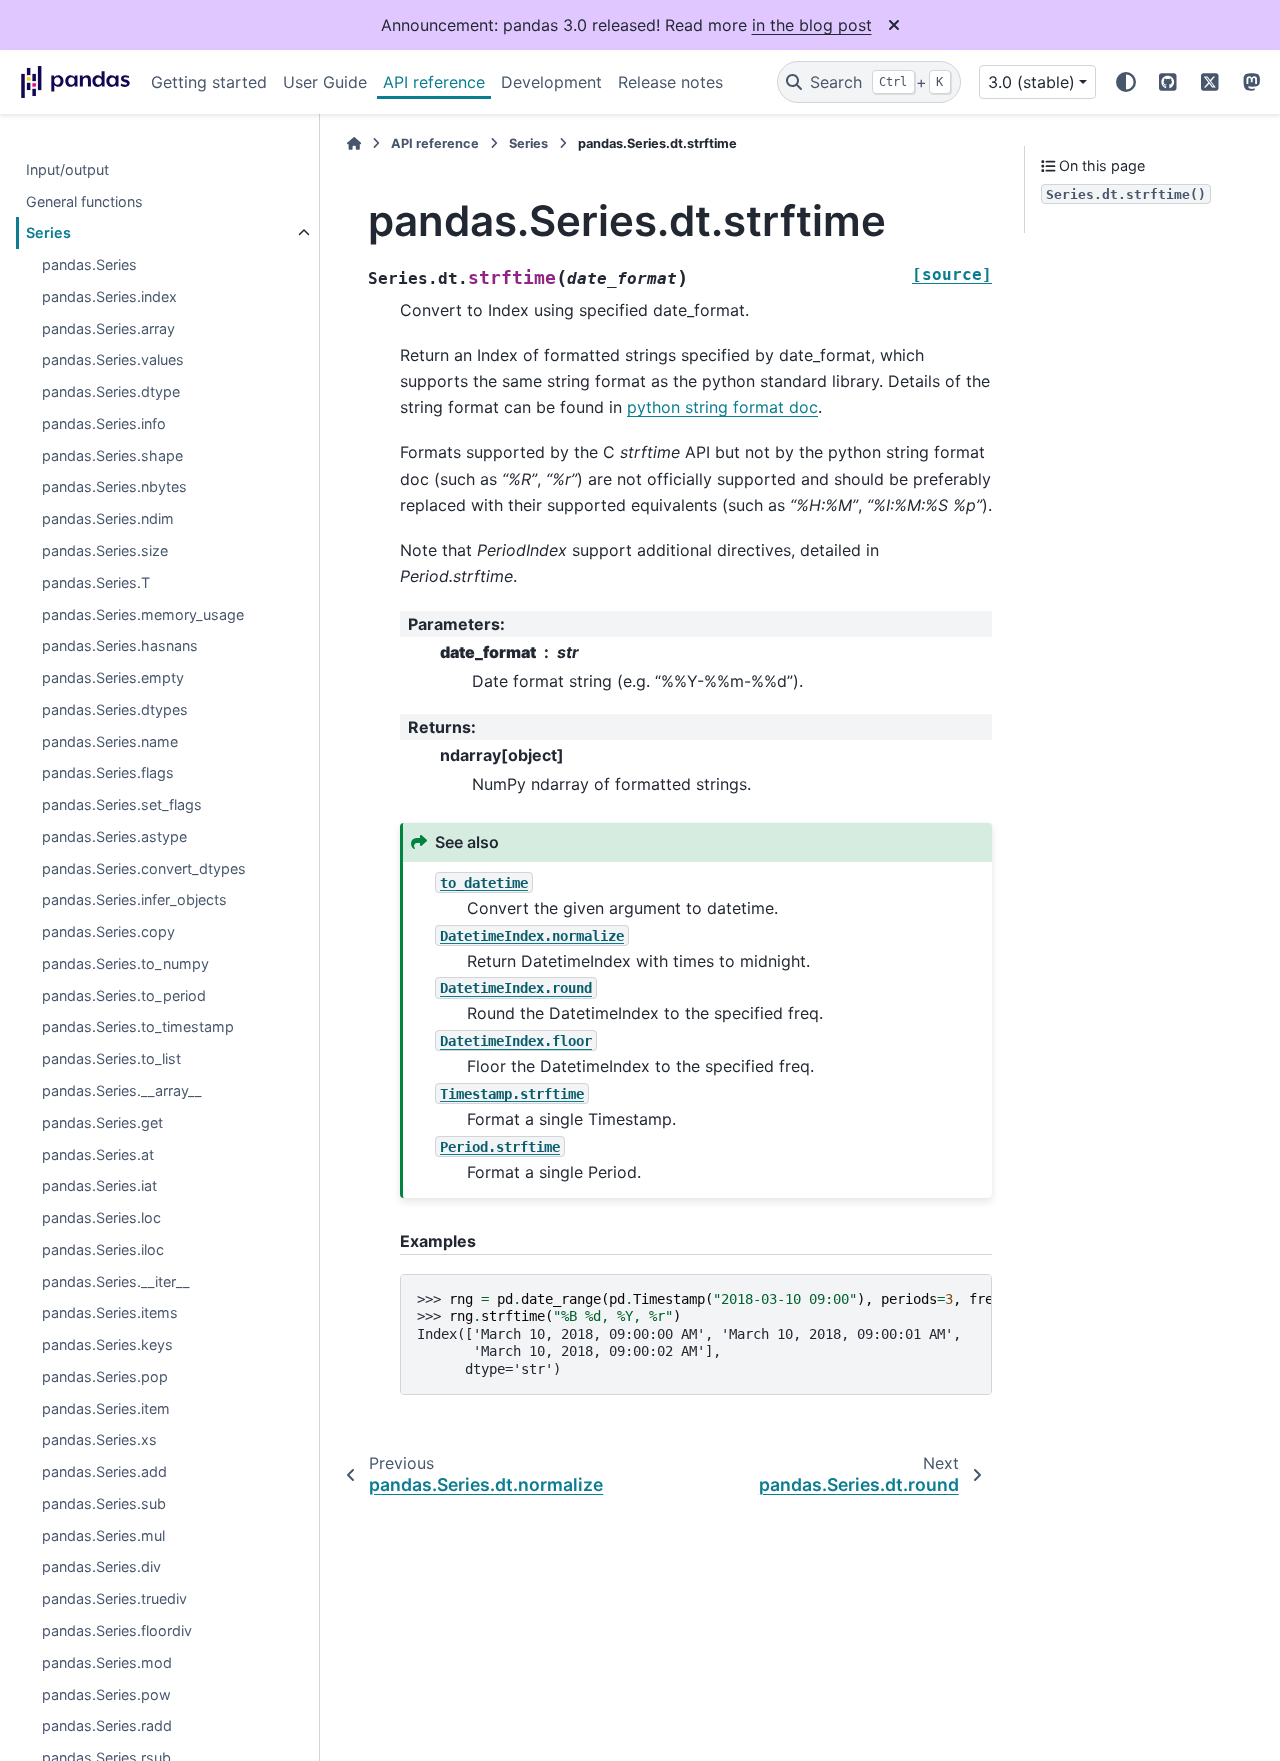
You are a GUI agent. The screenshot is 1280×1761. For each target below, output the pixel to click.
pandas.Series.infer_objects (134, 900)
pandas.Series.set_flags (122, 805)
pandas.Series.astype (114, 836)
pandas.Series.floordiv (117, 1631)
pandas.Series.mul (103, 1535)
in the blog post (812, 25)
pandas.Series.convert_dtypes (144, 868)
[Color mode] (1126, 82)
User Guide (325, 82)
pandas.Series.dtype (111, 392)
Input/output (67, 169)
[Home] (354, 143)
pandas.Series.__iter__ (116, 1281)
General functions (84, 201)
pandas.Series (89, 265)
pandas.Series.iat (99, 1186)
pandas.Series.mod (107, 1662)
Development (551, 82)
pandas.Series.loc (101, 1218)
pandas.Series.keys (107, 1345)
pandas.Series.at (98, 1154)
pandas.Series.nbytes (114, 487)
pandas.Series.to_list (111, 1059)
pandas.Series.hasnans (120, 646)
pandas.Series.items (110, 1313)
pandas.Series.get (102, 1122)
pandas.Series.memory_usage (143, 614)
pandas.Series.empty (113, 678)
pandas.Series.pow (106, 1694)
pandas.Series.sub (104, 1504)
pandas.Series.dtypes (115, 709)
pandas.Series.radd (107, 1726)
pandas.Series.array (108, 328)
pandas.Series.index (109, 296)
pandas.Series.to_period (124, 995)
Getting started (209, 82)
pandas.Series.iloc (103, 1249)
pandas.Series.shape (112, 455)
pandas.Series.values (113, 360)
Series (48, 233)
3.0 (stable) (1031, 82)
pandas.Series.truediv (114, 1599)
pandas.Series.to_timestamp (138, 1027)
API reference (434, 82)
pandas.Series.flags (108, 773)
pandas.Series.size (105, 551)
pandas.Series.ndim (108, 519)
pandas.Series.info (104, 424)
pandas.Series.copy (108, 932)
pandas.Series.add (104, 1472)
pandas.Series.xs (99, 1440)
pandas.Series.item (106, 1408)
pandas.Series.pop (105, 1376)
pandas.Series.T (96, 582)
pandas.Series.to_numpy (125, 964)
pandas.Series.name (110, 741)
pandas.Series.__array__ (122, 1091)
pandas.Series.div (101, 1567)
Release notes (670, 82)
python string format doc (722, 407)
